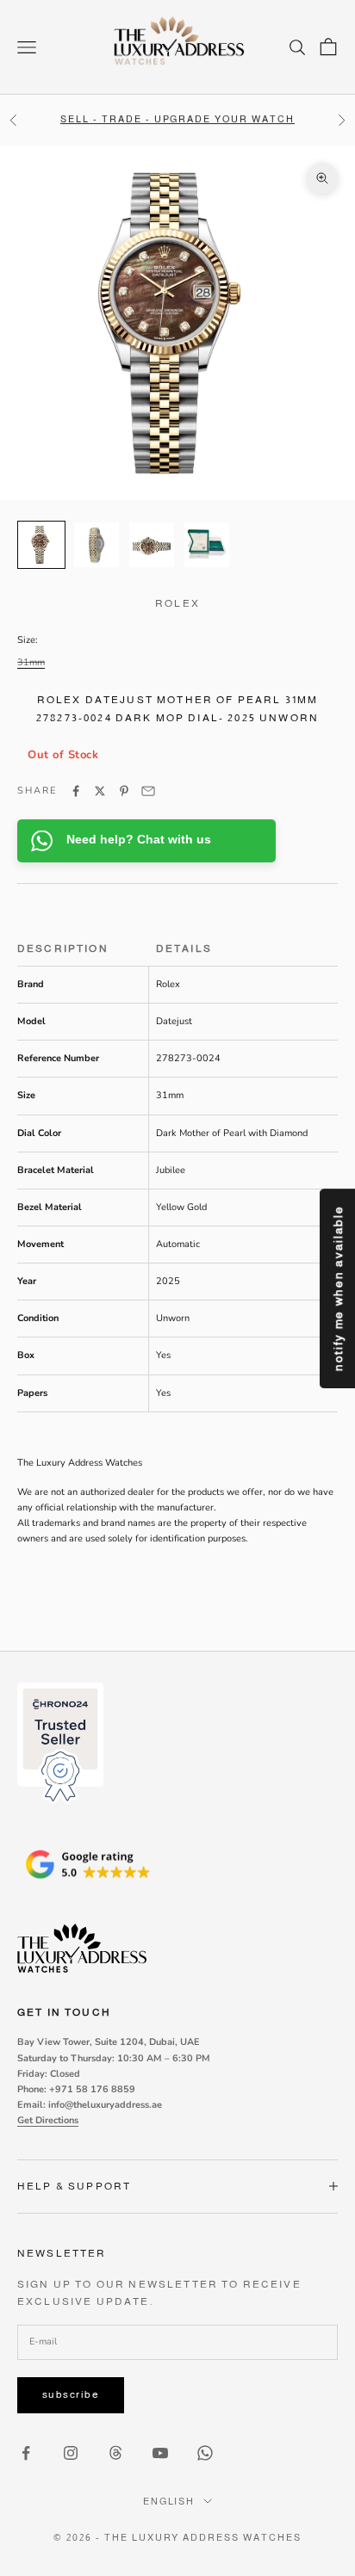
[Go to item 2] (97, 545)
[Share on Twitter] (100, 791)
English (169, 2501)
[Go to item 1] (41, 545)
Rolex (177, 603)
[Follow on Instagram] (71, 2453)
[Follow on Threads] (115, 2453)
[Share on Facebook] (76, 791)
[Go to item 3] (152, 545)
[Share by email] (148, 791)
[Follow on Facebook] (26, 2453)
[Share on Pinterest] (124, 791)
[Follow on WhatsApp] (205, 2453)
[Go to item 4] (207, 545)
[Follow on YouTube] (160, 2453)
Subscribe (71, 2394)
